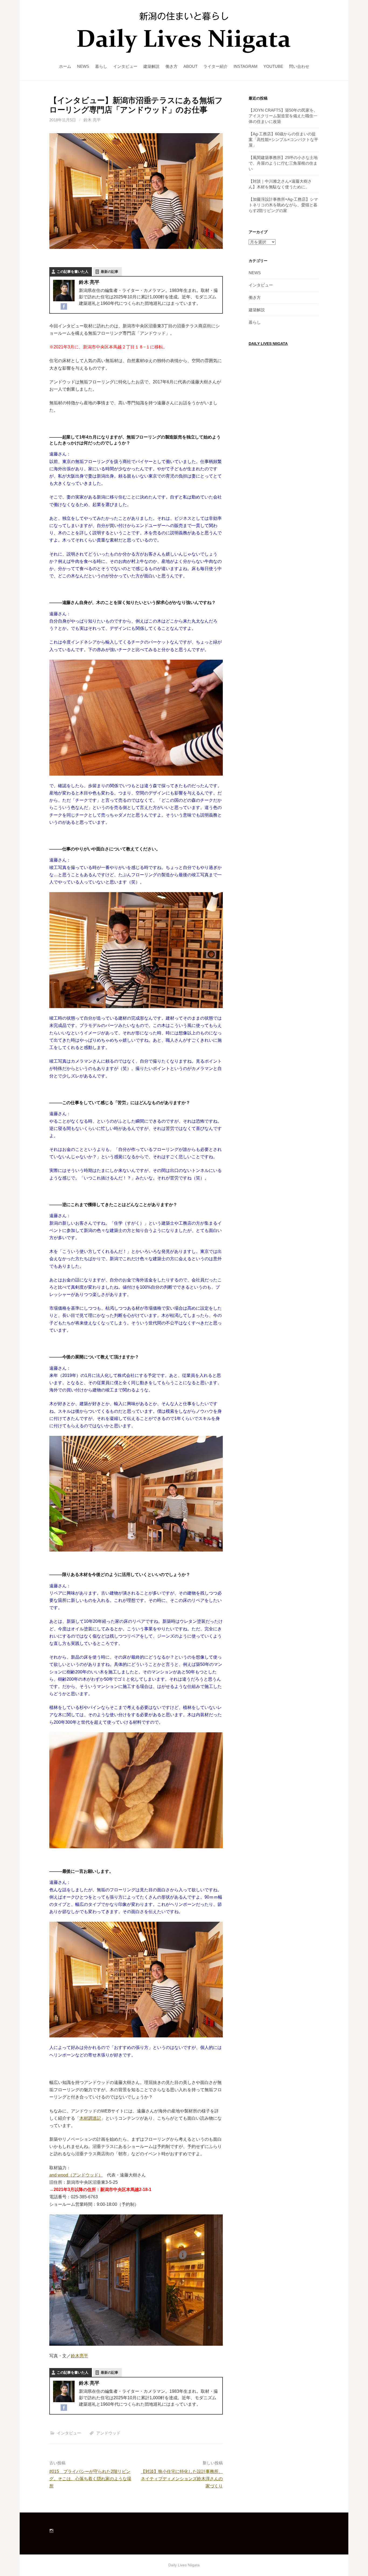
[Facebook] (64, 306)
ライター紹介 (216, 66)
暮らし (101, 66)
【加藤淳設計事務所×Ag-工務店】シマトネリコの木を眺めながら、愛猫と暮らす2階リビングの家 (283, 205)
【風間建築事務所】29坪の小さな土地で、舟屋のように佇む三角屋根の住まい (283, 163)
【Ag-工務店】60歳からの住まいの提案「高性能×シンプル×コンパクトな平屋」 (283, 139)
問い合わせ (299, 66)
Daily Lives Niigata (268, 344)
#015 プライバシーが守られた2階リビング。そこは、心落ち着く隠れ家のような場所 (90, 2479)
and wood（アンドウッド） (76, 2175)
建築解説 (151, 66)
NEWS (83, 66)
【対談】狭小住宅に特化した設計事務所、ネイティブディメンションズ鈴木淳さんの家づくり (182, 2479)
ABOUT (190, 66)
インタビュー (125, 66)
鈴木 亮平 (92, 120)
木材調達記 (90, 2118)
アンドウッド (108, 2433)
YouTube (273, 66)
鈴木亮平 (79, 2356)
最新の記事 (110, 272)
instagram (246, 66)
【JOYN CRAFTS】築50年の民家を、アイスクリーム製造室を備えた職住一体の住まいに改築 (283, 116)
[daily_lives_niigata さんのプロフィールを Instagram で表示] (51, 2531)
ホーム (65, 66)
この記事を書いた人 (73, 272)
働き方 (171, 66)
